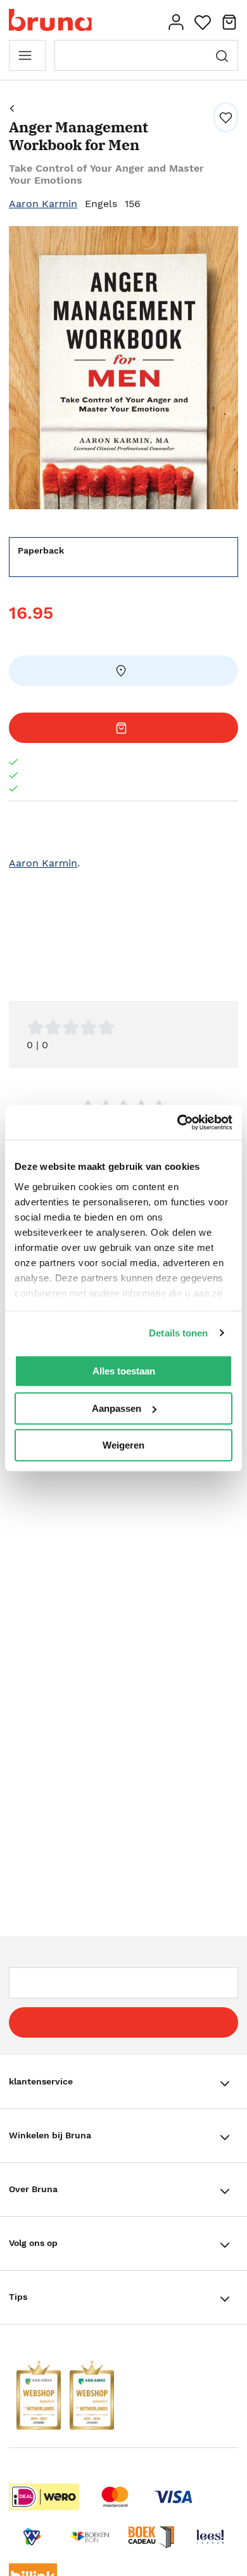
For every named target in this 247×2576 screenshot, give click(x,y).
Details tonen (178, 1333)
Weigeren (123, 1445)
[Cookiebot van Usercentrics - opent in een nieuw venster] (178, 1122)
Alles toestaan (124, 1371)
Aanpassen (117, 1408)
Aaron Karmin (43, 204)
